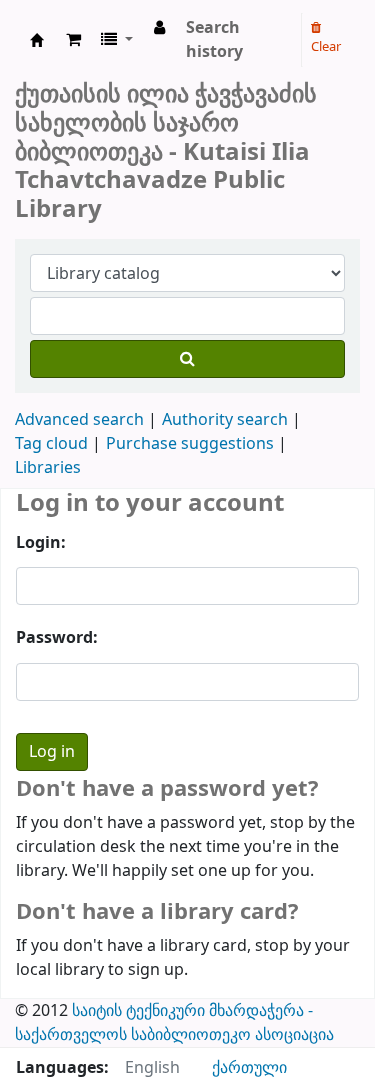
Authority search (225, 420)
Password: (57, 638)
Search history (214, 40)
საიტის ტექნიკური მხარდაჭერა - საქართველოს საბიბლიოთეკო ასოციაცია (174, 1023)
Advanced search (79, 420)
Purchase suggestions (190, 444)
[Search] (187, 359)
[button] (73, 40)
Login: (41, 543)
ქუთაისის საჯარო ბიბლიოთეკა (37, 40)
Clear (326, 46)
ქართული (249, 1068)
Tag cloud (51, 444)
